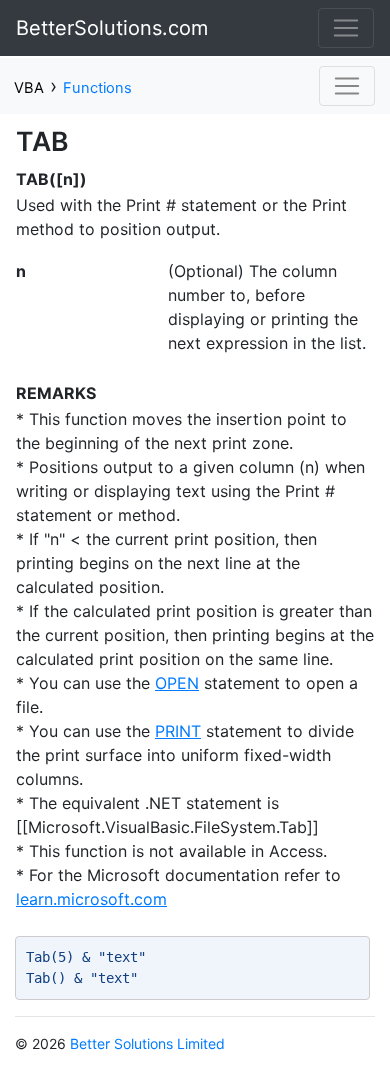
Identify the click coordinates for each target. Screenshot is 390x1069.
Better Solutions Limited (147, 1043)
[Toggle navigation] (346, 28)
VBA (29, 88)
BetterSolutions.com (112, 28)
